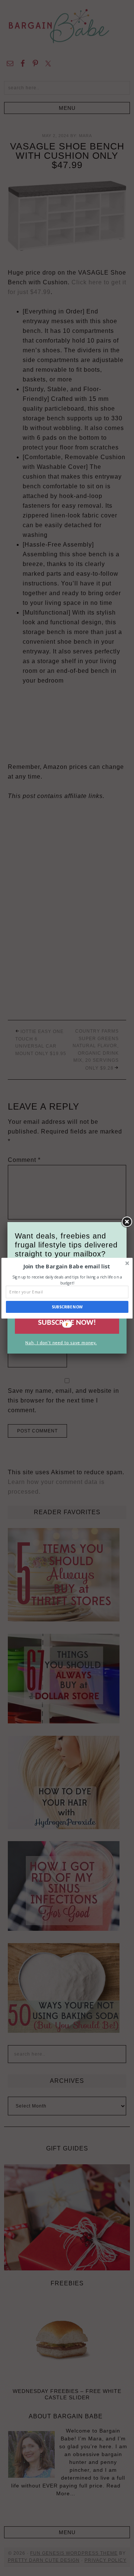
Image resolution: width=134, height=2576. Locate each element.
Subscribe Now (67, 1307)
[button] (66, 1266)
